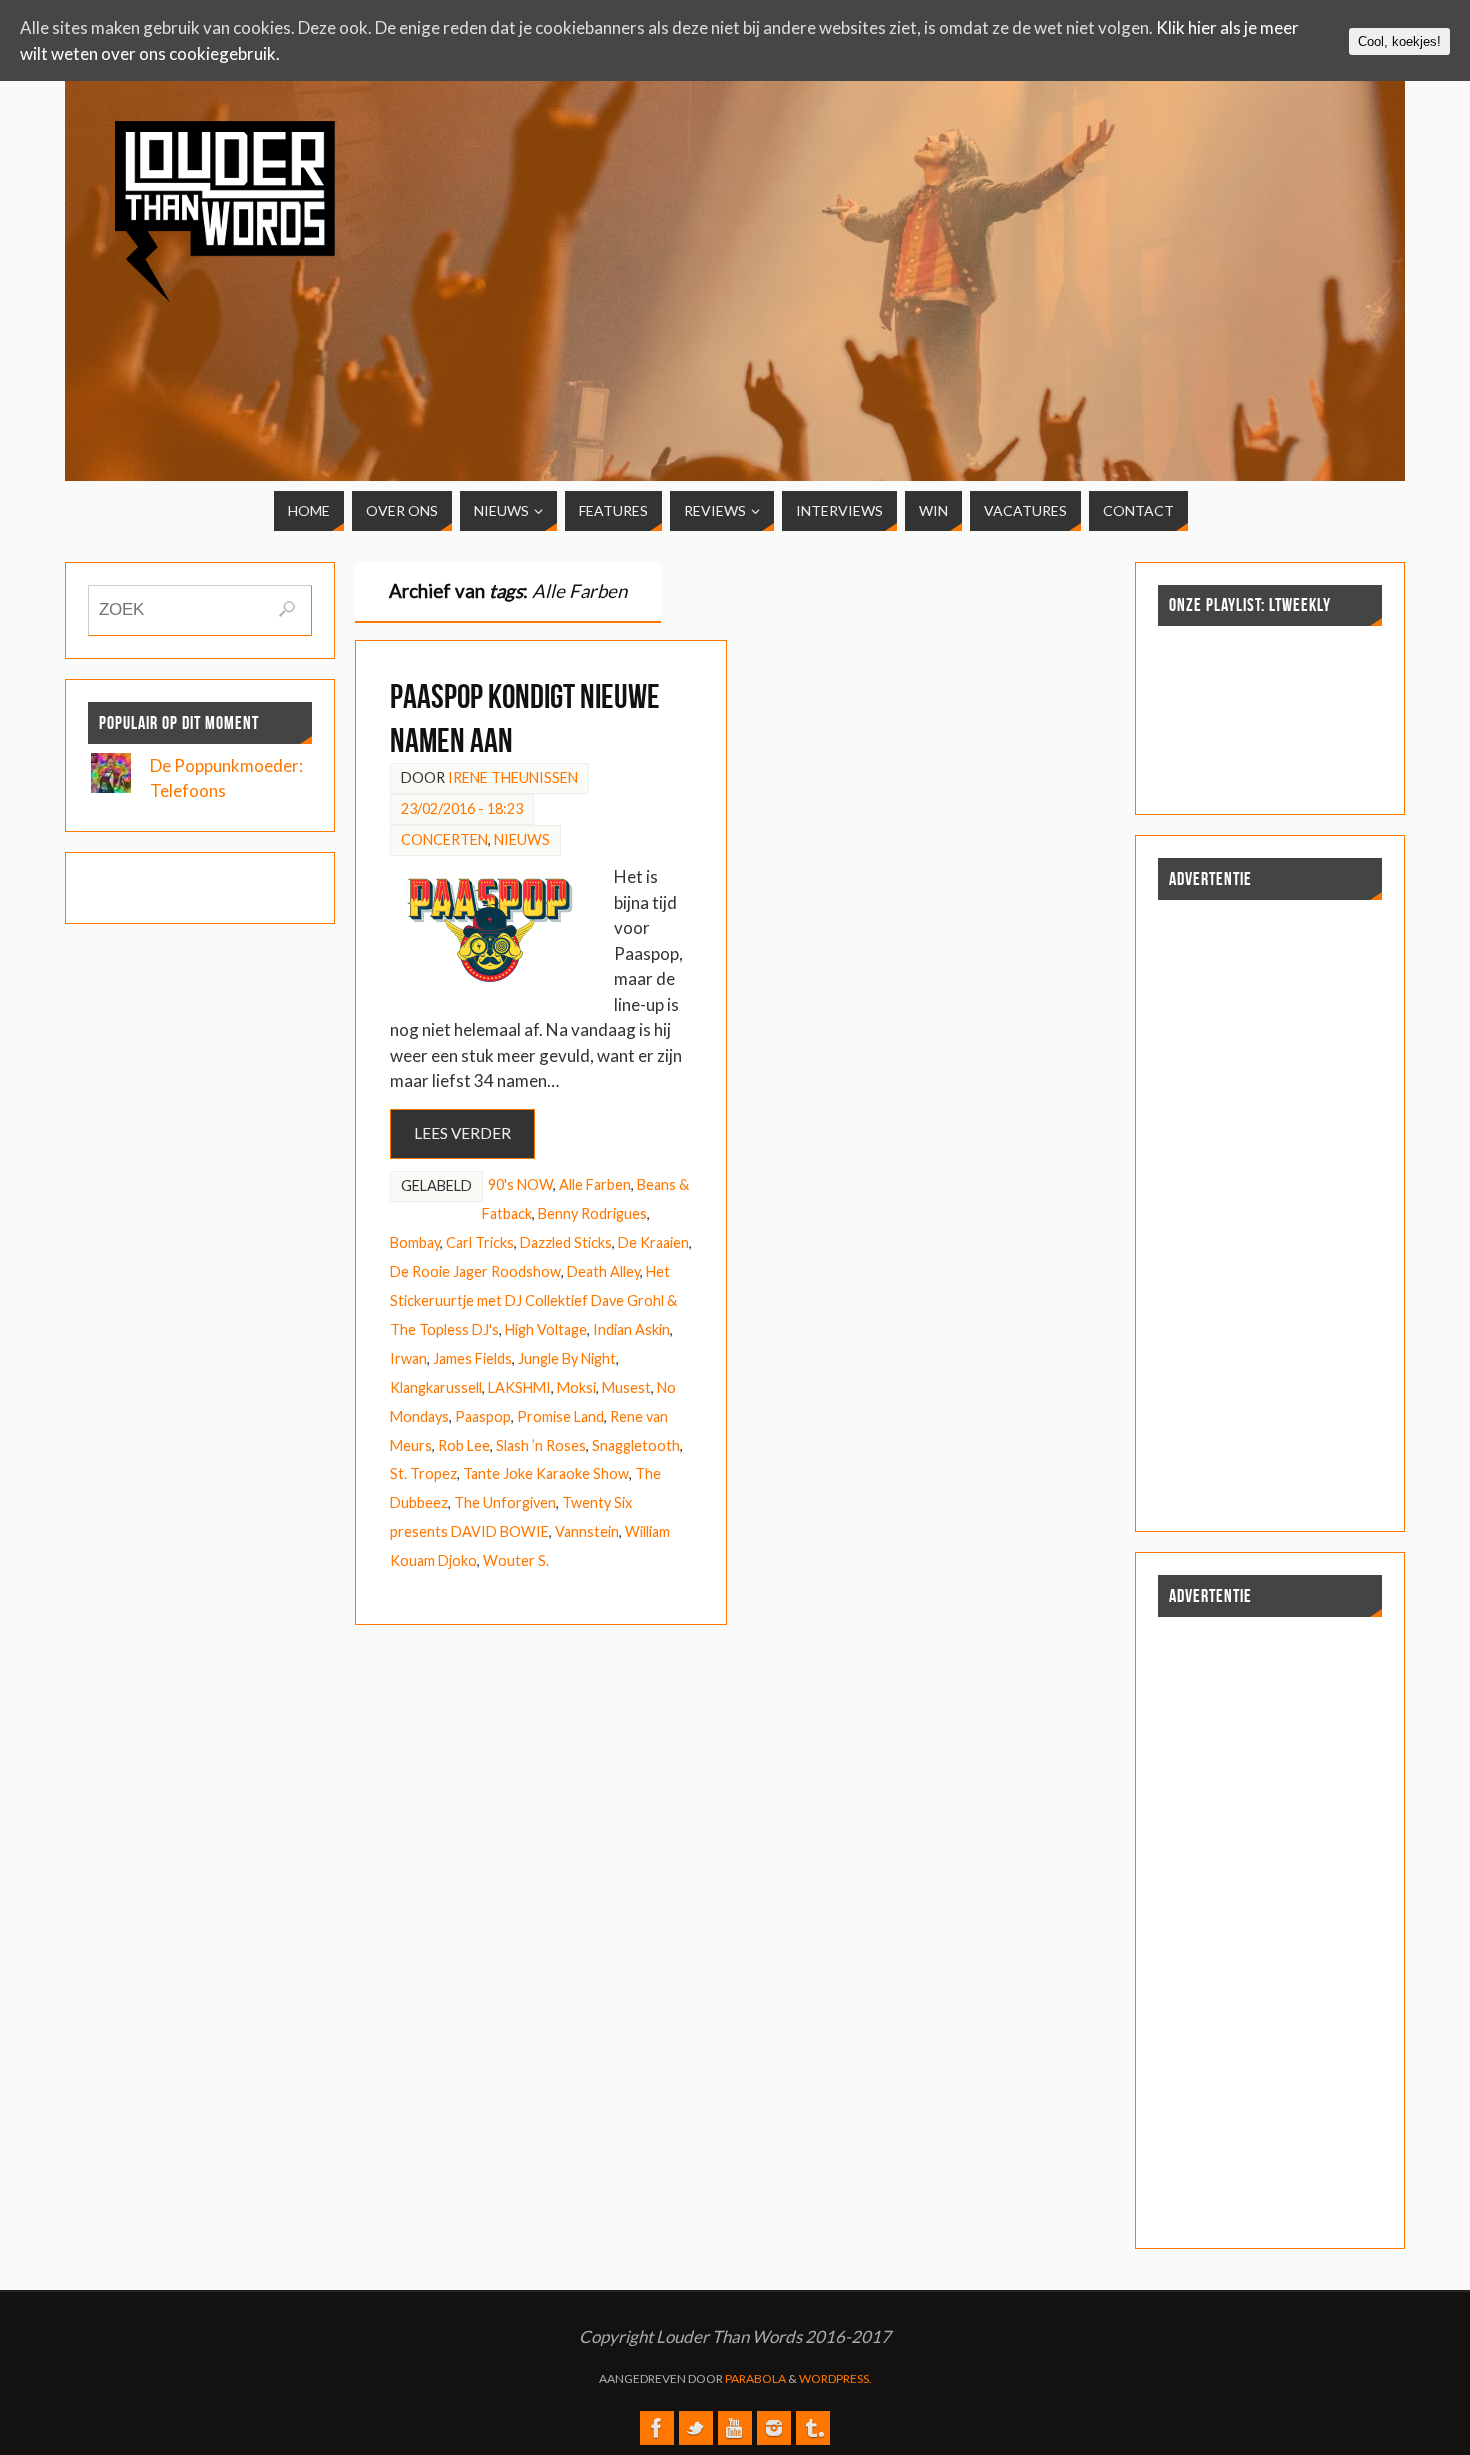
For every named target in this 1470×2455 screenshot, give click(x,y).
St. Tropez (423, 1473)
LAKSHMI (519, 1387)
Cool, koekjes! (1399, 41)
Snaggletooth (636, 1445)
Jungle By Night (567, 1358)
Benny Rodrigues (592, 1213)
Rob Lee (464, 1445)
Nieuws (522, 839)
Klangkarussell (436, 1387)
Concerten (444, 839)
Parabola (755, 2378)
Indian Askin (631, 1329)
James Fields (472, 1358)
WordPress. (835, 2378)
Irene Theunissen (513, 777)
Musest (626, 1387)
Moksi (576, 1387)
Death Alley (603, 1271)
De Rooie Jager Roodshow (475, 1271)
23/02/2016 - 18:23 (462, 808)
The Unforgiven (505, 1502)
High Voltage (546, 1329)
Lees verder (462, 1133)
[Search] (287, 609)
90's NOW (520, 1184)
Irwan (408, 1358)
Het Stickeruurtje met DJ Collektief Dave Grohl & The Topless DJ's (533, 1300)
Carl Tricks (480, 1242)
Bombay (415, 1242)
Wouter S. (516, 1560)
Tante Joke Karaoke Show (546, 1473)
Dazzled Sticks (566, 1242)
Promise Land (560, 1416)
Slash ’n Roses (541, 1445)
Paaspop (483, 1416)
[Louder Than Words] (657, 2428)
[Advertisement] (1204, 262)
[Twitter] (696, 2428)
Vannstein (587, 1531)
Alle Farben (595, 1184)
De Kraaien (653, 1242)
